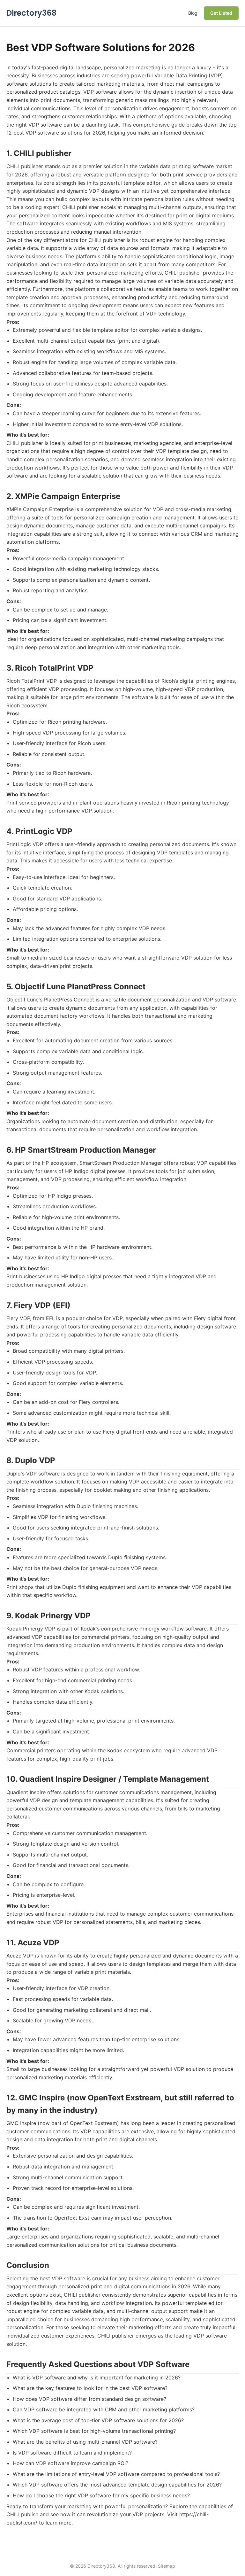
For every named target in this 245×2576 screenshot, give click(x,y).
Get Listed (221, 13)
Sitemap (167, 2566)
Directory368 (31, 13)
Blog (193, 13)
